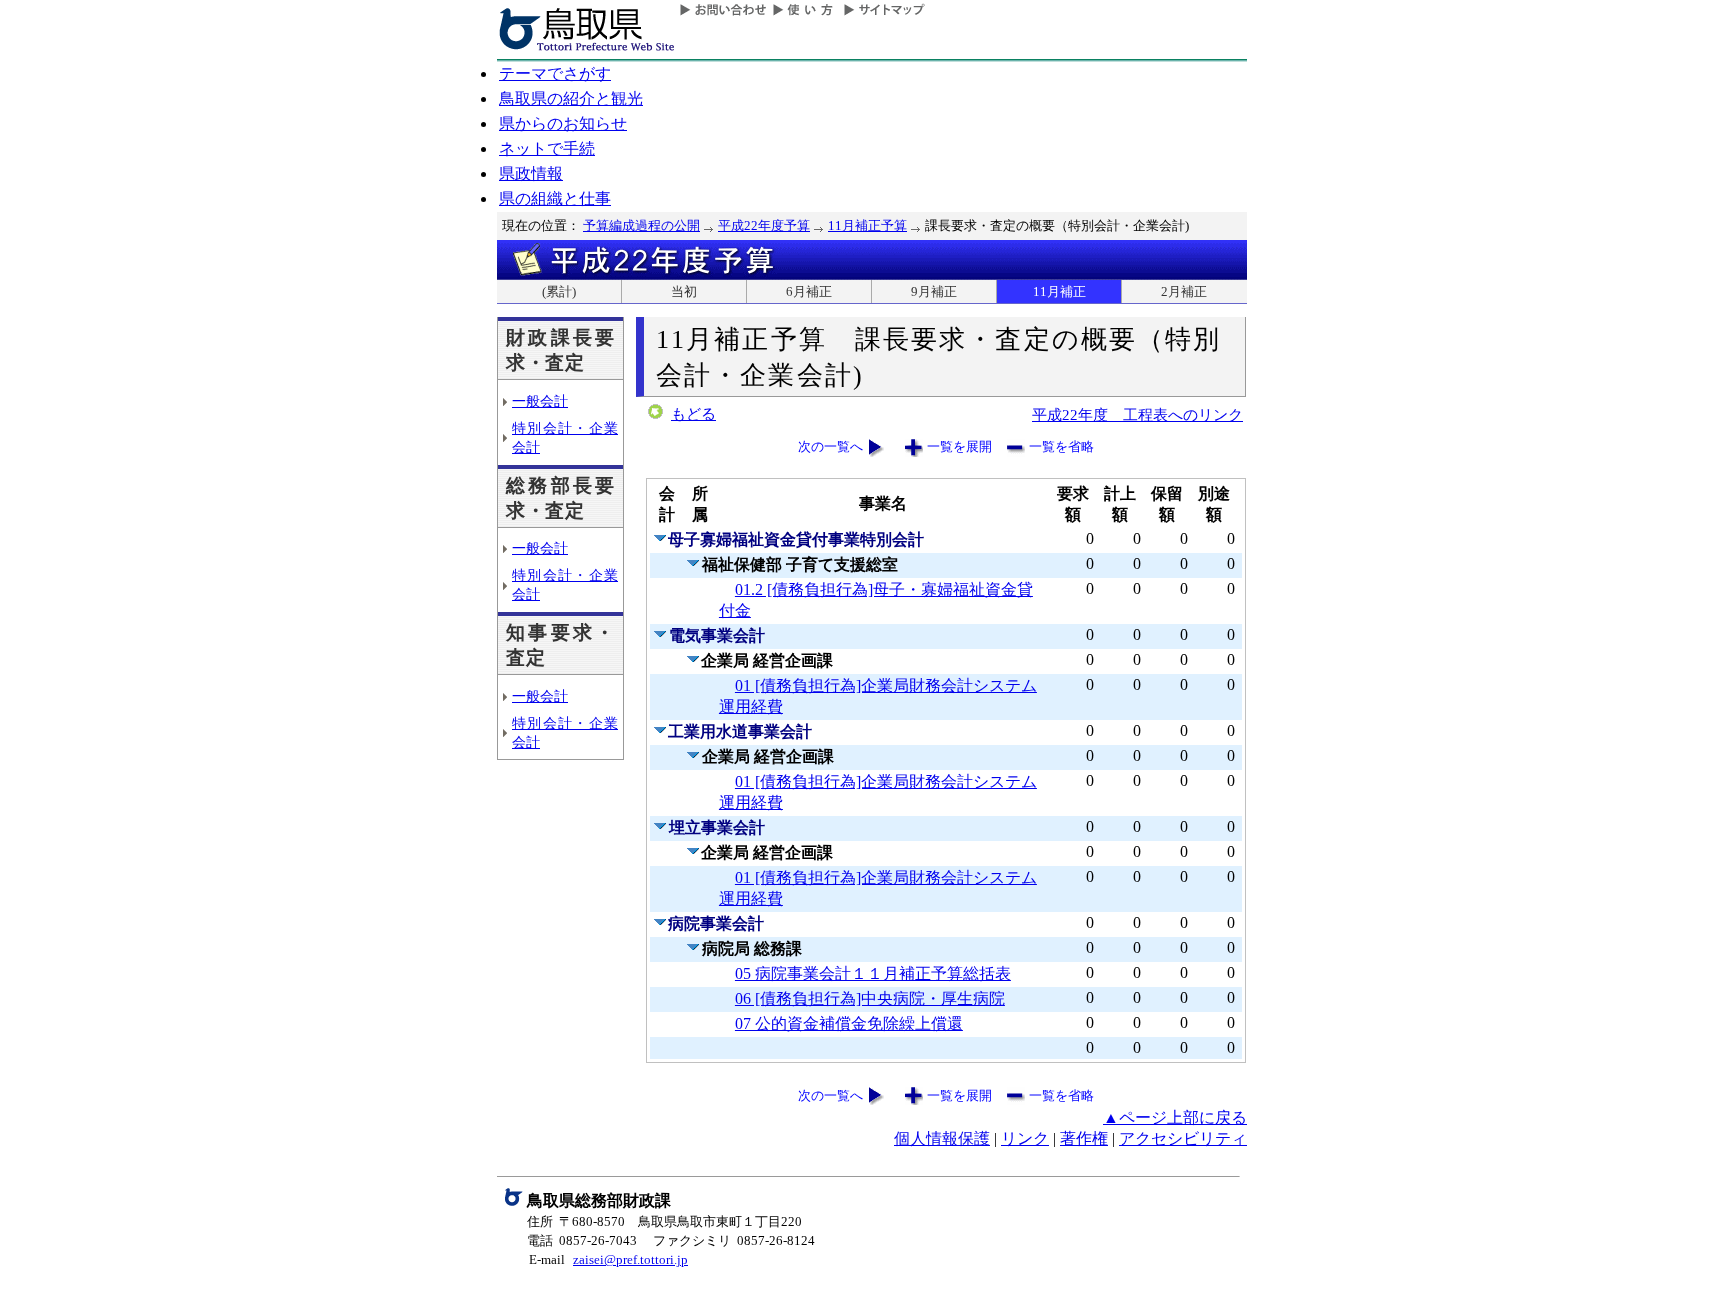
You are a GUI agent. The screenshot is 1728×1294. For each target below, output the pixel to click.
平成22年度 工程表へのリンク (1137, 414)
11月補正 (1059, 291)
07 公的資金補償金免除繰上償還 (849, 1023)
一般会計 (540, 401)
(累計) (559, 291)
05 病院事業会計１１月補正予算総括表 (873, 973)
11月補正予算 (867, 225)
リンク (1025, 1138)
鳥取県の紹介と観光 (571, 98)
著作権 (1084, 1138)
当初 (684, 291)
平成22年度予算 (764, 225)
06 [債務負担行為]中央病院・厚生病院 (870, 998)
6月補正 (809, 291)
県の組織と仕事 (555, 198)
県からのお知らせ (563, 123)
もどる (693, 414)
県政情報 (531, 173)
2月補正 (1184, 291)
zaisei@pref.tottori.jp (630, 1259)
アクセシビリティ (1183, 1138)
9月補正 (934, 291)
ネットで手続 (547, 148)
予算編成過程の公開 (641, 225)
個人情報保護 (942, 1138)
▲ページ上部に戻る (1175, 1117)
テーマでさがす (555, 73)
